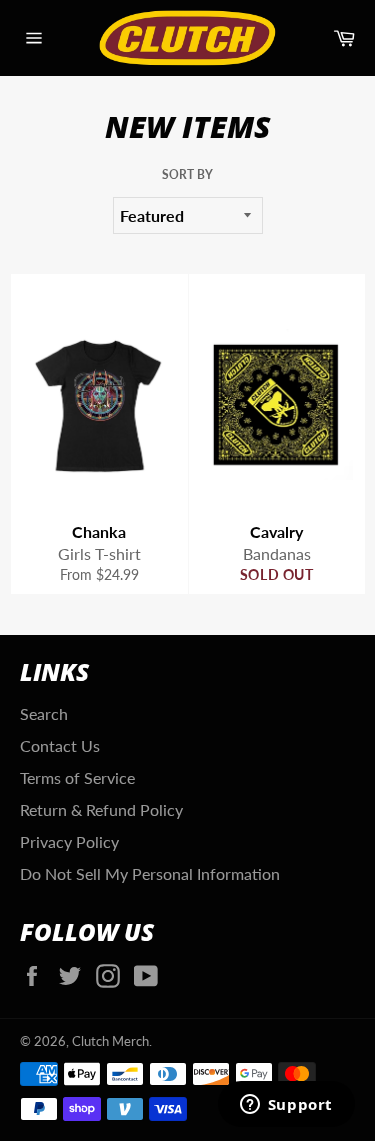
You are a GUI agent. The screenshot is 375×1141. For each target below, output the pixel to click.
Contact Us (60, 745)
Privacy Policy (69, 841)
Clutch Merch (110, 1041)
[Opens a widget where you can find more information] (286, 1106)
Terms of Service (77, 777)
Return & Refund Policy (101, 809)
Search (44, 713)
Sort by (187, 174)
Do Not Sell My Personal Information (150, 873)
